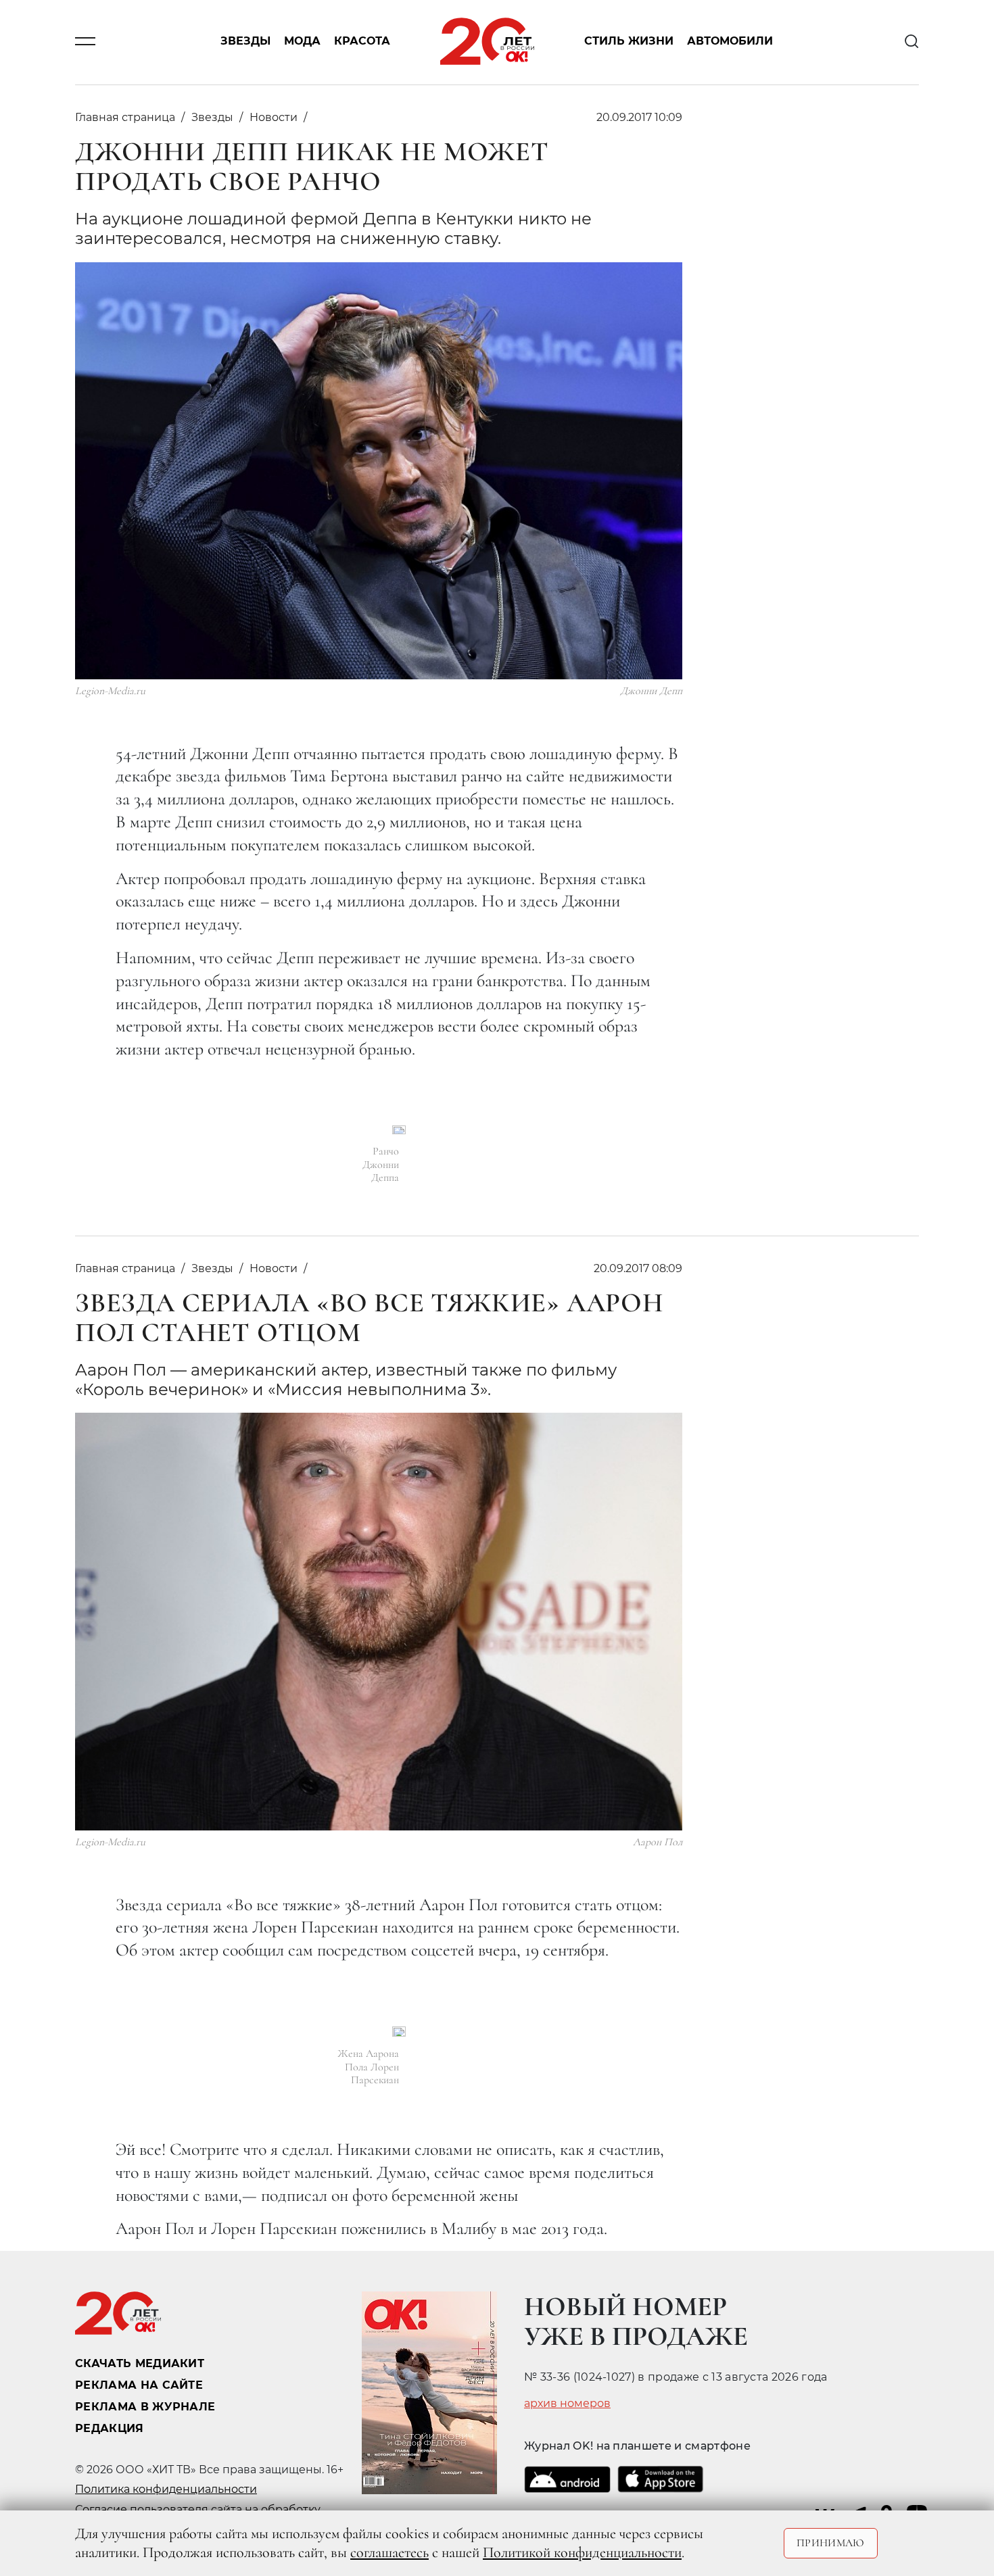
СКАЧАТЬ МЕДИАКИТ (140, 2363)
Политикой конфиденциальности (582, 2552)
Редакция (110, 2428)
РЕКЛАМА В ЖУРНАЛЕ (145, 2407)
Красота (362, 42)
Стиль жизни (629, 42)
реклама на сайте (139, 2385)
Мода (302, 42)
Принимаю (831, 2543)
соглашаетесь (389, 2552)
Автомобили (730, 42)
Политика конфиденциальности (166, 2489)
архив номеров (567, 2404)
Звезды (245, 42)
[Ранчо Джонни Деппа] (399, 1130)
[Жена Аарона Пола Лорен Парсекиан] (399, 2032)
